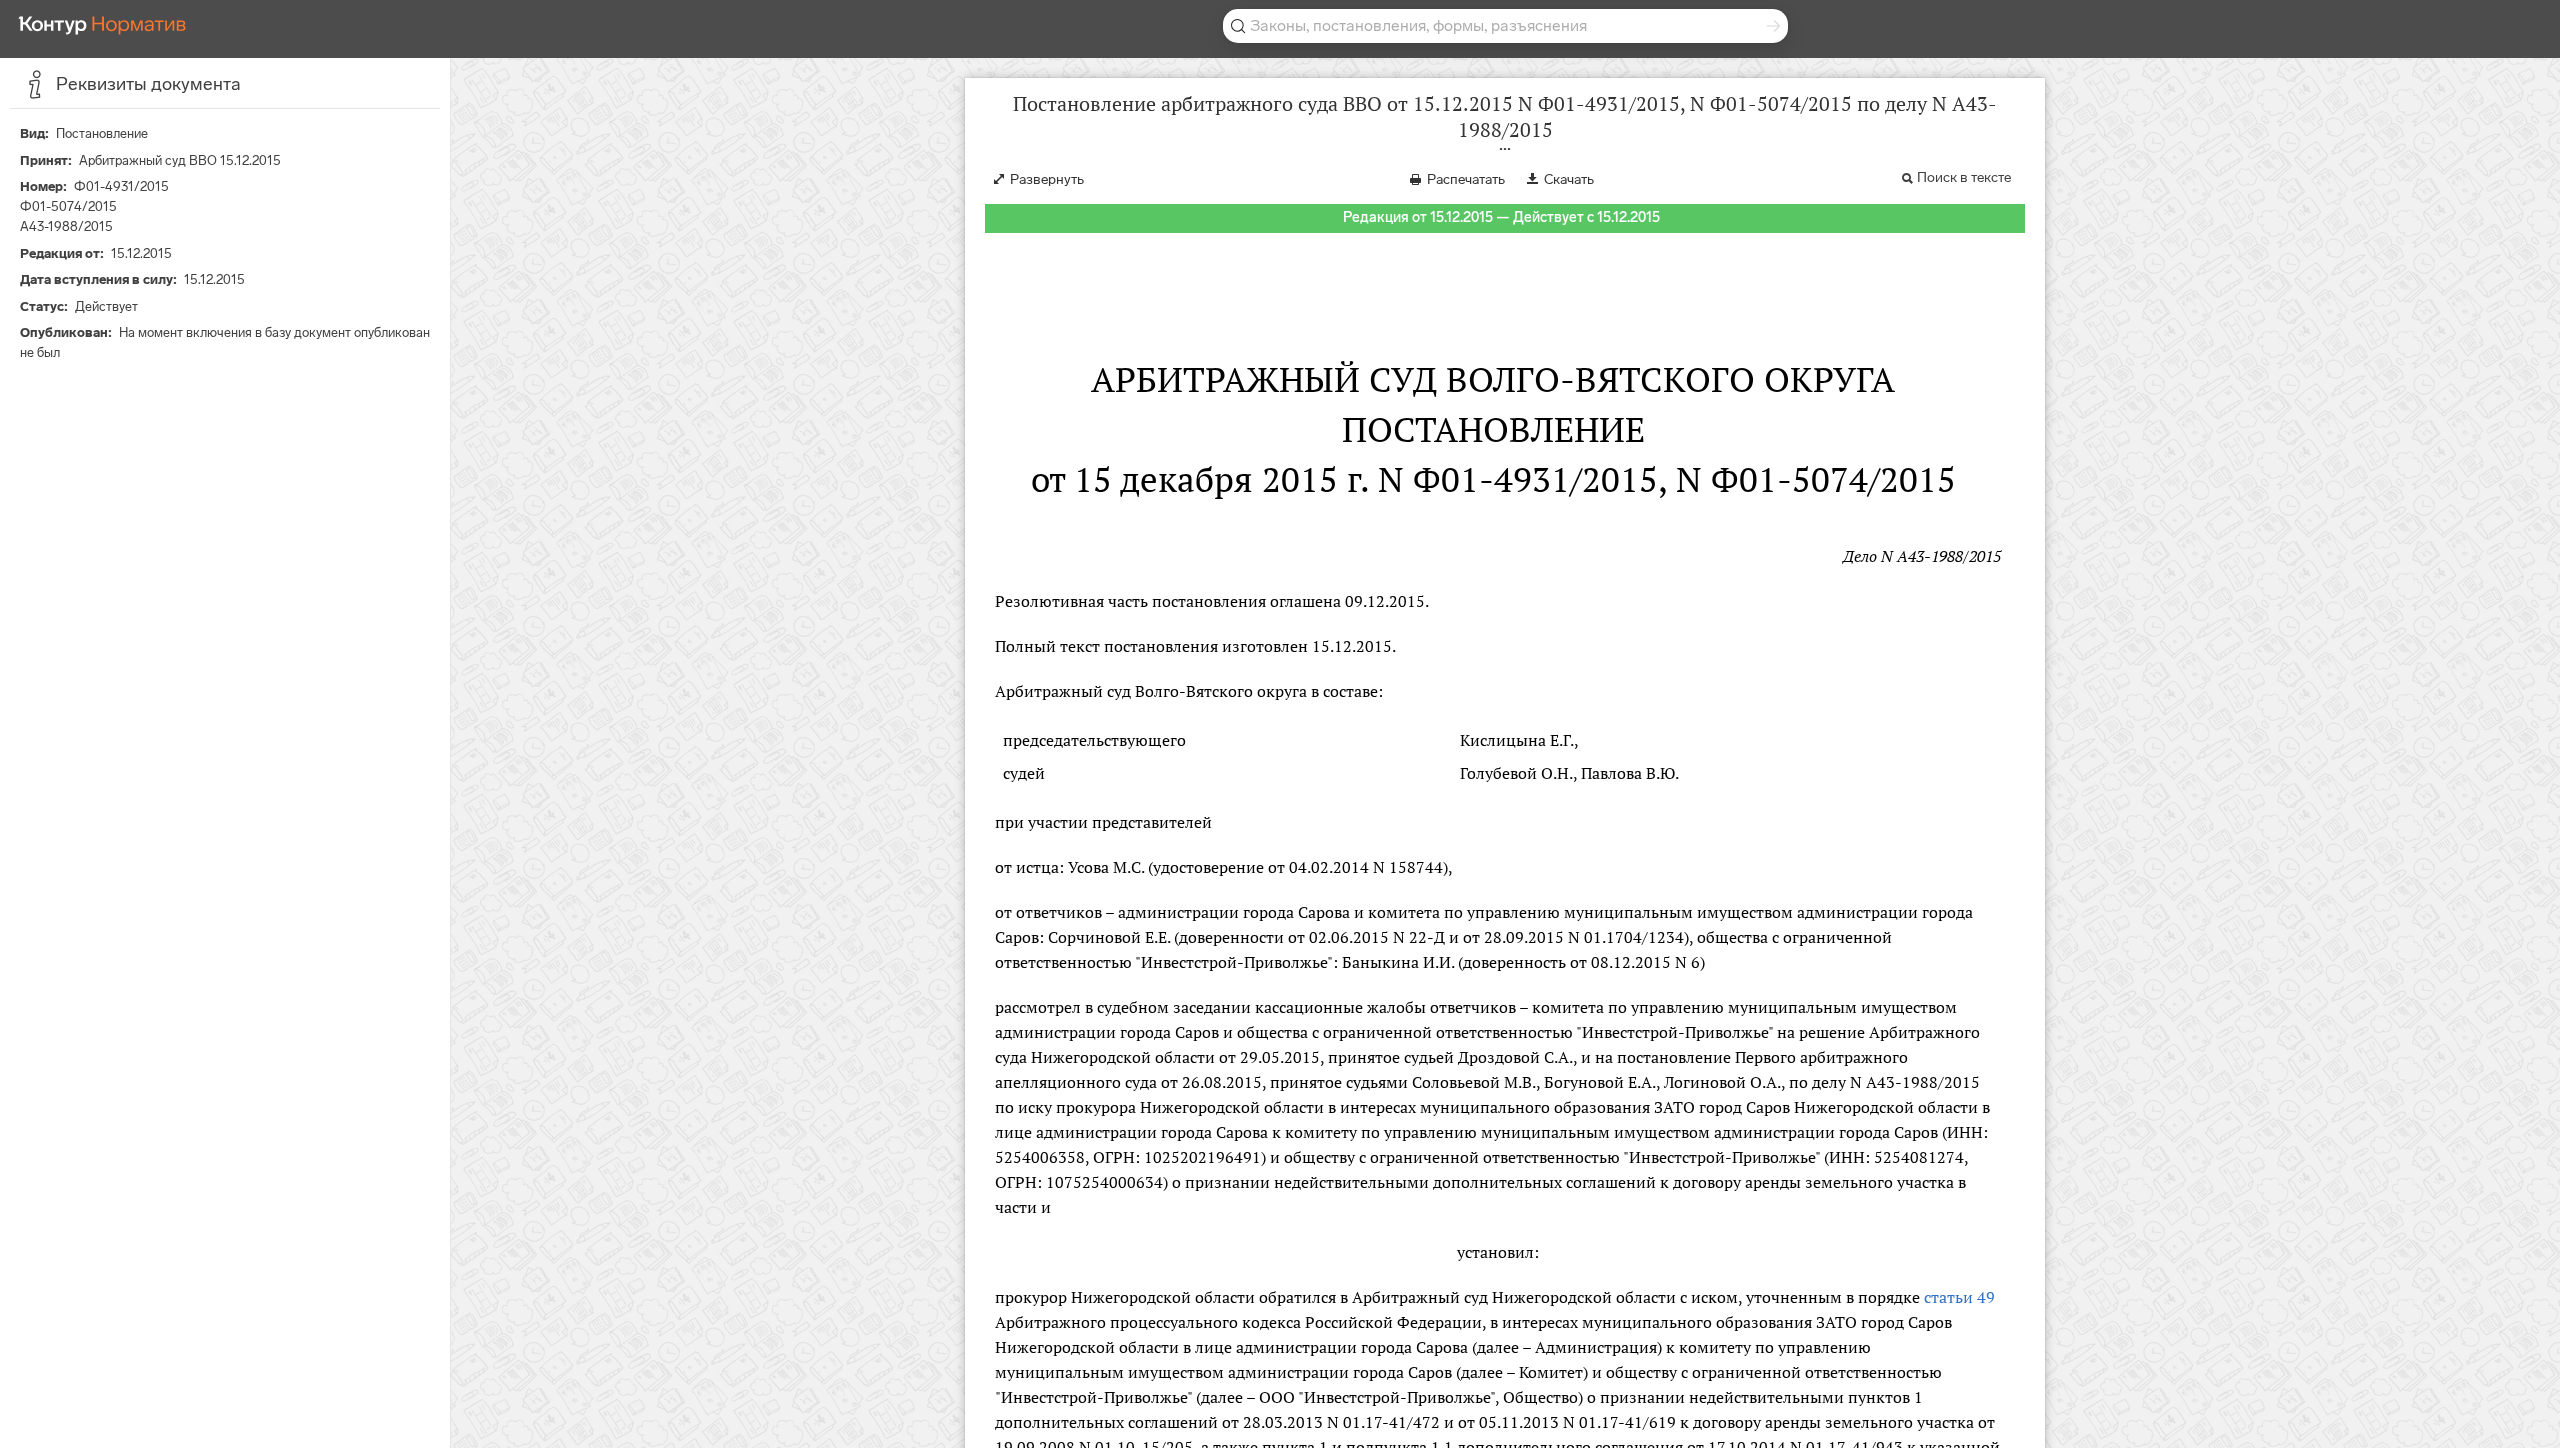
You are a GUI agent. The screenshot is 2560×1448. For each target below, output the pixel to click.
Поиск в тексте (1964, 177)
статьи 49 (1959, 1297)
